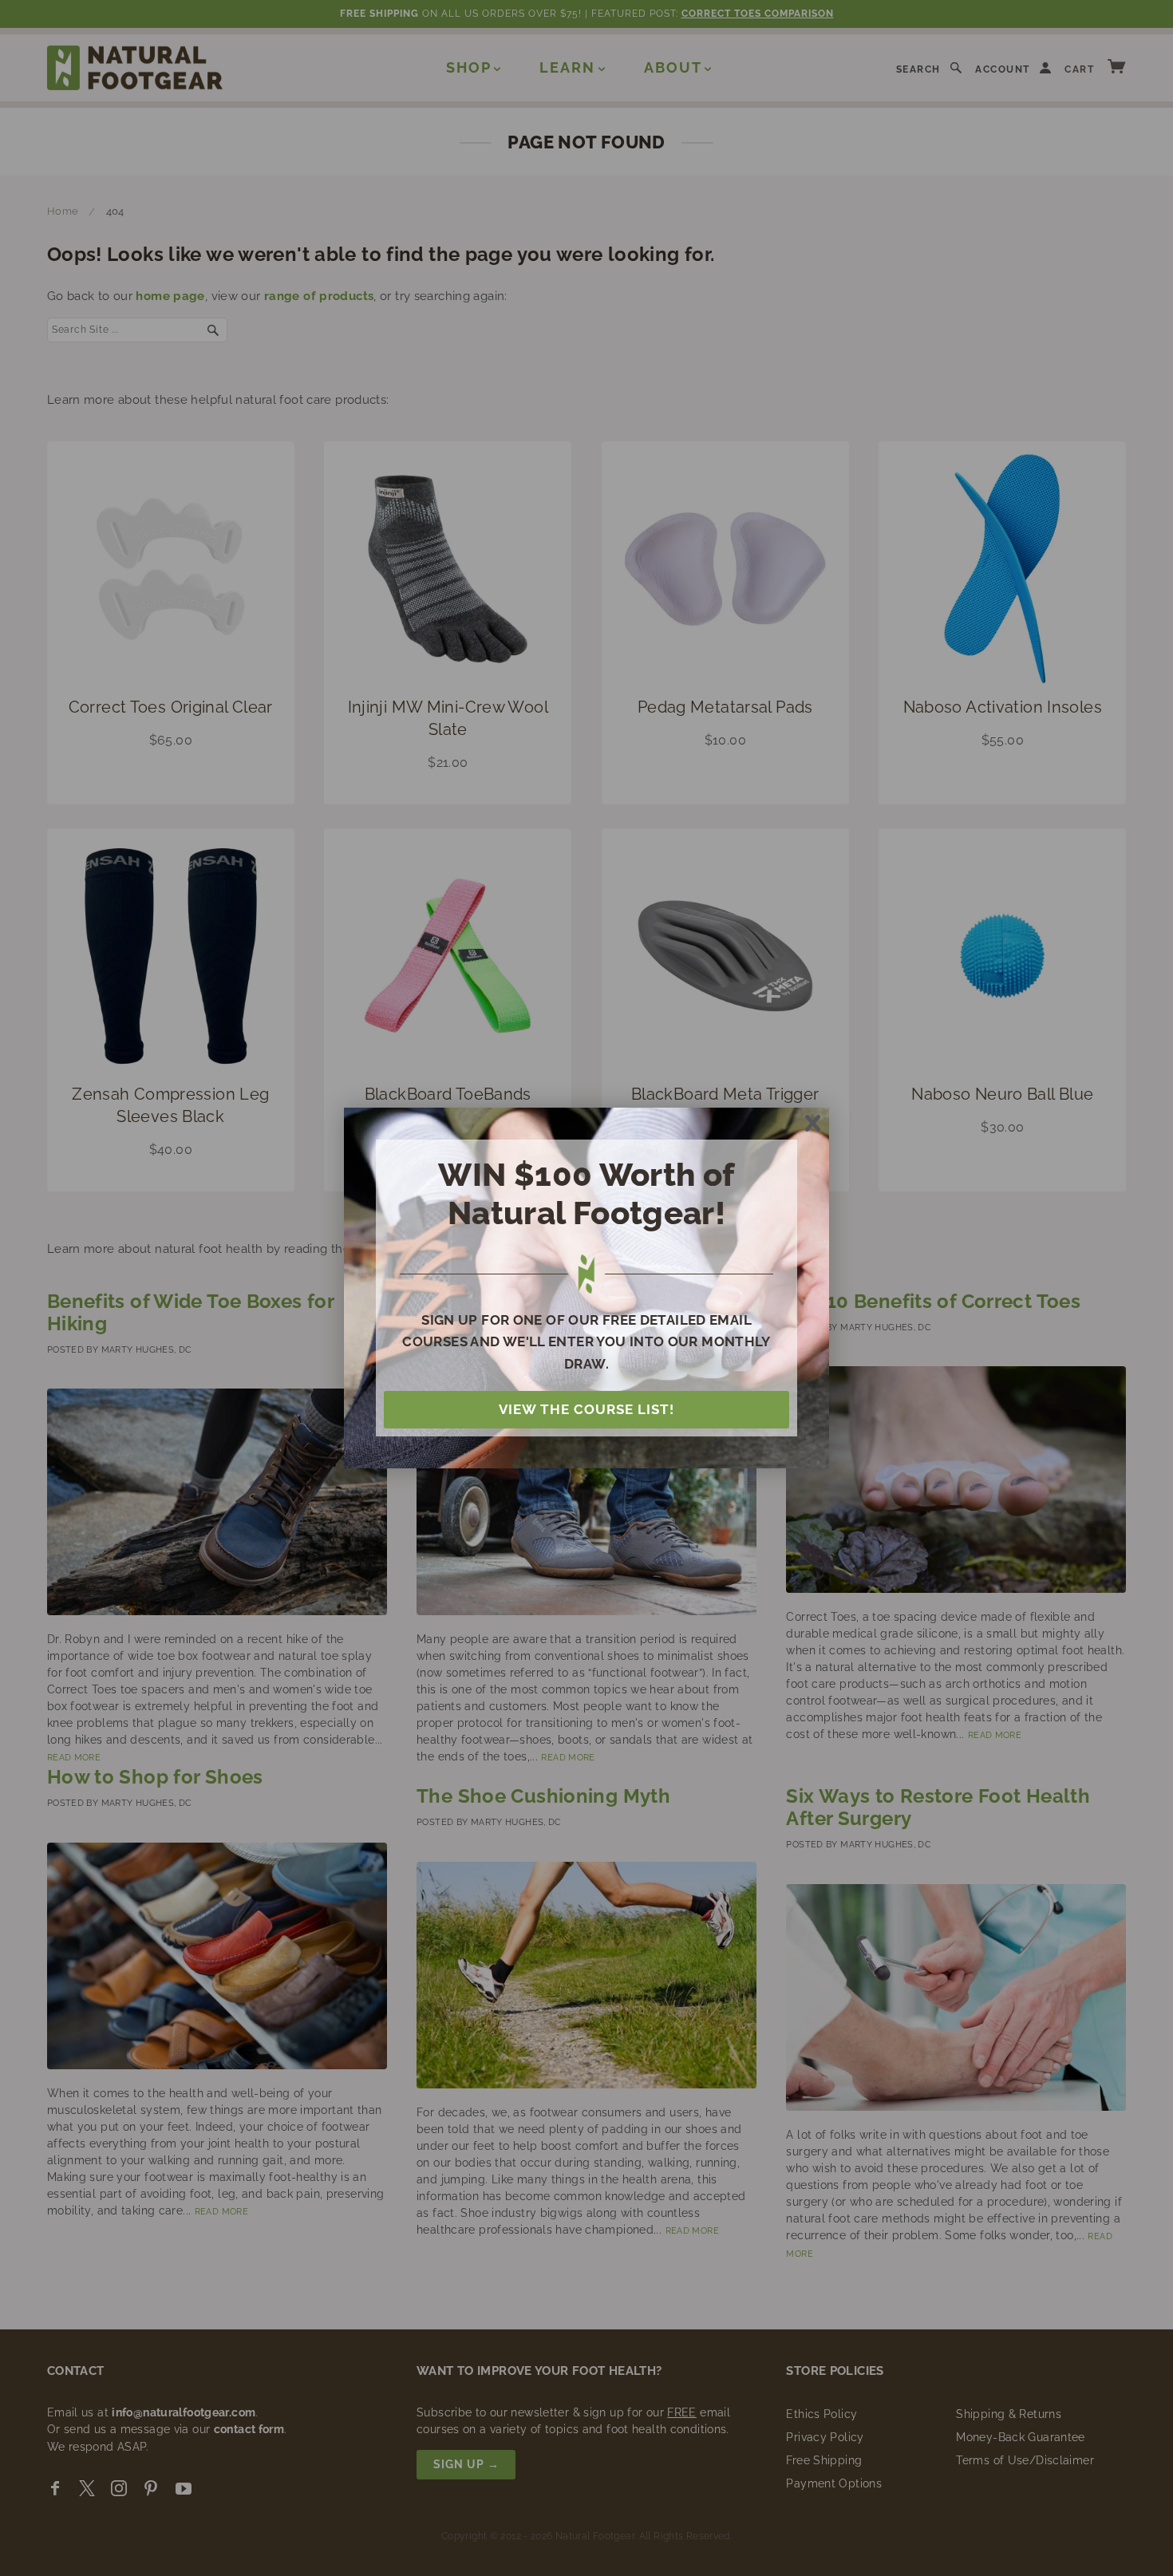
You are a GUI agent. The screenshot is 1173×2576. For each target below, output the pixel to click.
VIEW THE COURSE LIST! (586, 1409)
